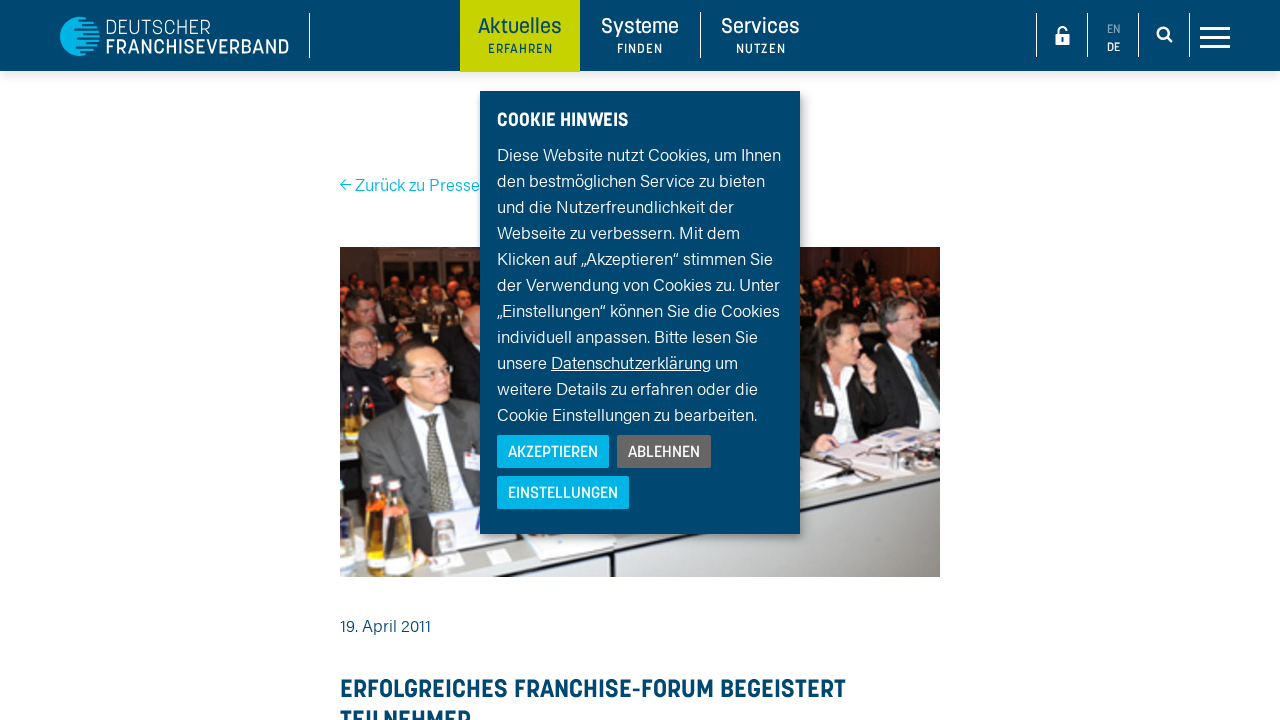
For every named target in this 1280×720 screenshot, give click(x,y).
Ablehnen (664, 451)
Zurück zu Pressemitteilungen (462, 184)
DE (1113, 46)
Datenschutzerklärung (631, 362)
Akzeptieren (553, 451)
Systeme (640, 34)
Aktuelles (520, 34)
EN (1113, 28)
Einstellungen (563, 492)
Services (760, 34)
